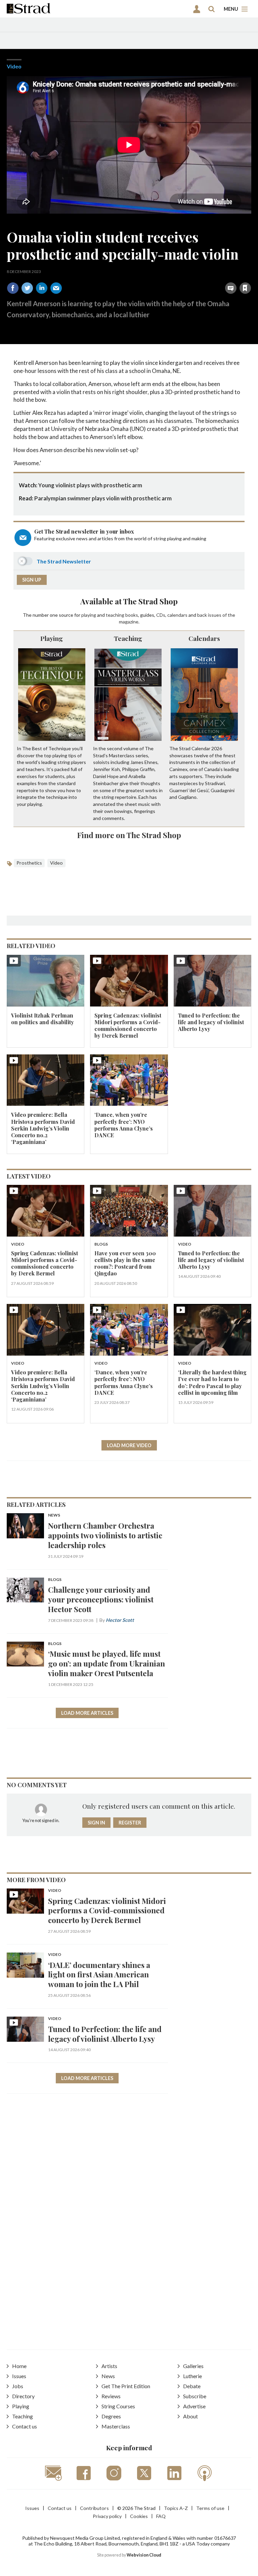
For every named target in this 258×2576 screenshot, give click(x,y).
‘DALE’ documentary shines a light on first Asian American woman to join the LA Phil (99, 1975)
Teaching (128, 638)
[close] (250, 273)
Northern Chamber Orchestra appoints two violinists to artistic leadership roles (105, 1535)
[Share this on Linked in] (42, 288)
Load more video (129, 1445)
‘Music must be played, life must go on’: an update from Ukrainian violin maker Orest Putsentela (106, 1663)
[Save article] (245, 288)
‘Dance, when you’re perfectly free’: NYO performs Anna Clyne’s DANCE (124, 1125)
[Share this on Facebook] (13, 288)
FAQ (161, 2516)
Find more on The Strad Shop (129, 835)
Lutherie (192, 2376)
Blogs (101, 1244)
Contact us (25, 2426)
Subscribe (195, 2396)
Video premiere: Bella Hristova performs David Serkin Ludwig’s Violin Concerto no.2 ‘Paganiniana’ (43, 1128)
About (190, 2416)
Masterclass (116, 2426)
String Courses (118, 2406)
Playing (52, 638)
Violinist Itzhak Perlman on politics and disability (42, 1019)
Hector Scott (120, 1620)
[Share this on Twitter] (27, 288)
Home (19, 2366)
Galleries (193, 2366)
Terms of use (210, 2508)
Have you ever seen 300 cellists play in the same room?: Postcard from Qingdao (125, 1263)
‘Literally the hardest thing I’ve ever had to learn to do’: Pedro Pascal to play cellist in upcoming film (212, 1382)
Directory (23, 2396)
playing (89, 615)
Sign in (161, 273)
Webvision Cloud (144, 2555)
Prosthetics (29, 863)
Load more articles (87, 1713)
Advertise (194, 2406)
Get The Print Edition (126, 2386)
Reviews (111, 2396)
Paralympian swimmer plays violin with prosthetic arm (103, 498)
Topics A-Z (176, 2508)
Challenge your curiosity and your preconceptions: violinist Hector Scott (101, 1599)
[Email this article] (56, 288)
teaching (115, 615)
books (132, 615)
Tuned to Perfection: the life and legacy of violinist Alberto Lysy (211, 1022)
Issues (19, 2376)
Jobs (18, 2386)
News (54, 1515)
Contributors (94, 2508)
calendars (177, 615)
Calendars (204, 638)
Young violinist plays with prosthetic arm (90, 485)
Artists (109, 2366)
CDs (161, 615)
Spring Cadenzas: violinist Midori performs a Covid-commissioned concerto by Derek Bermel (128, 1026)
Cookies (139, 2516)
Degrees (111, 2416)
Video (14, 66)
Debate (192, 2386)
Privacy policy (107, 2516)
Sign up (32, 580)
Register (130, 1823)
